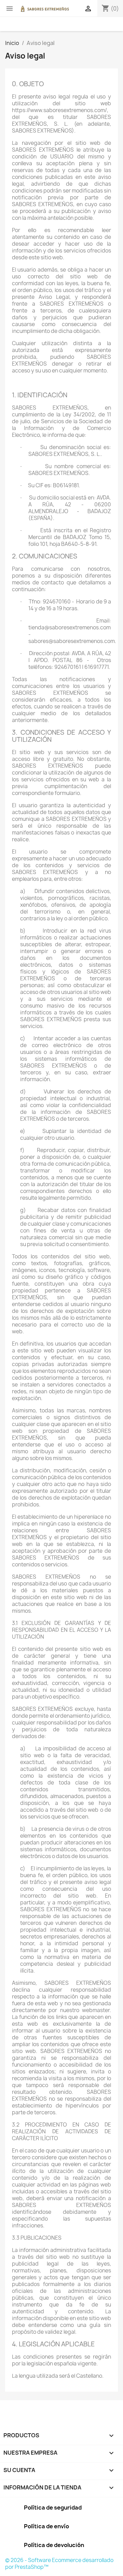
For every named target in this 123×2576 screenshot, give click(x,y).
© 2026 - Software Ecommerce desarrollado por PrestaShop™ (59, 2564)
